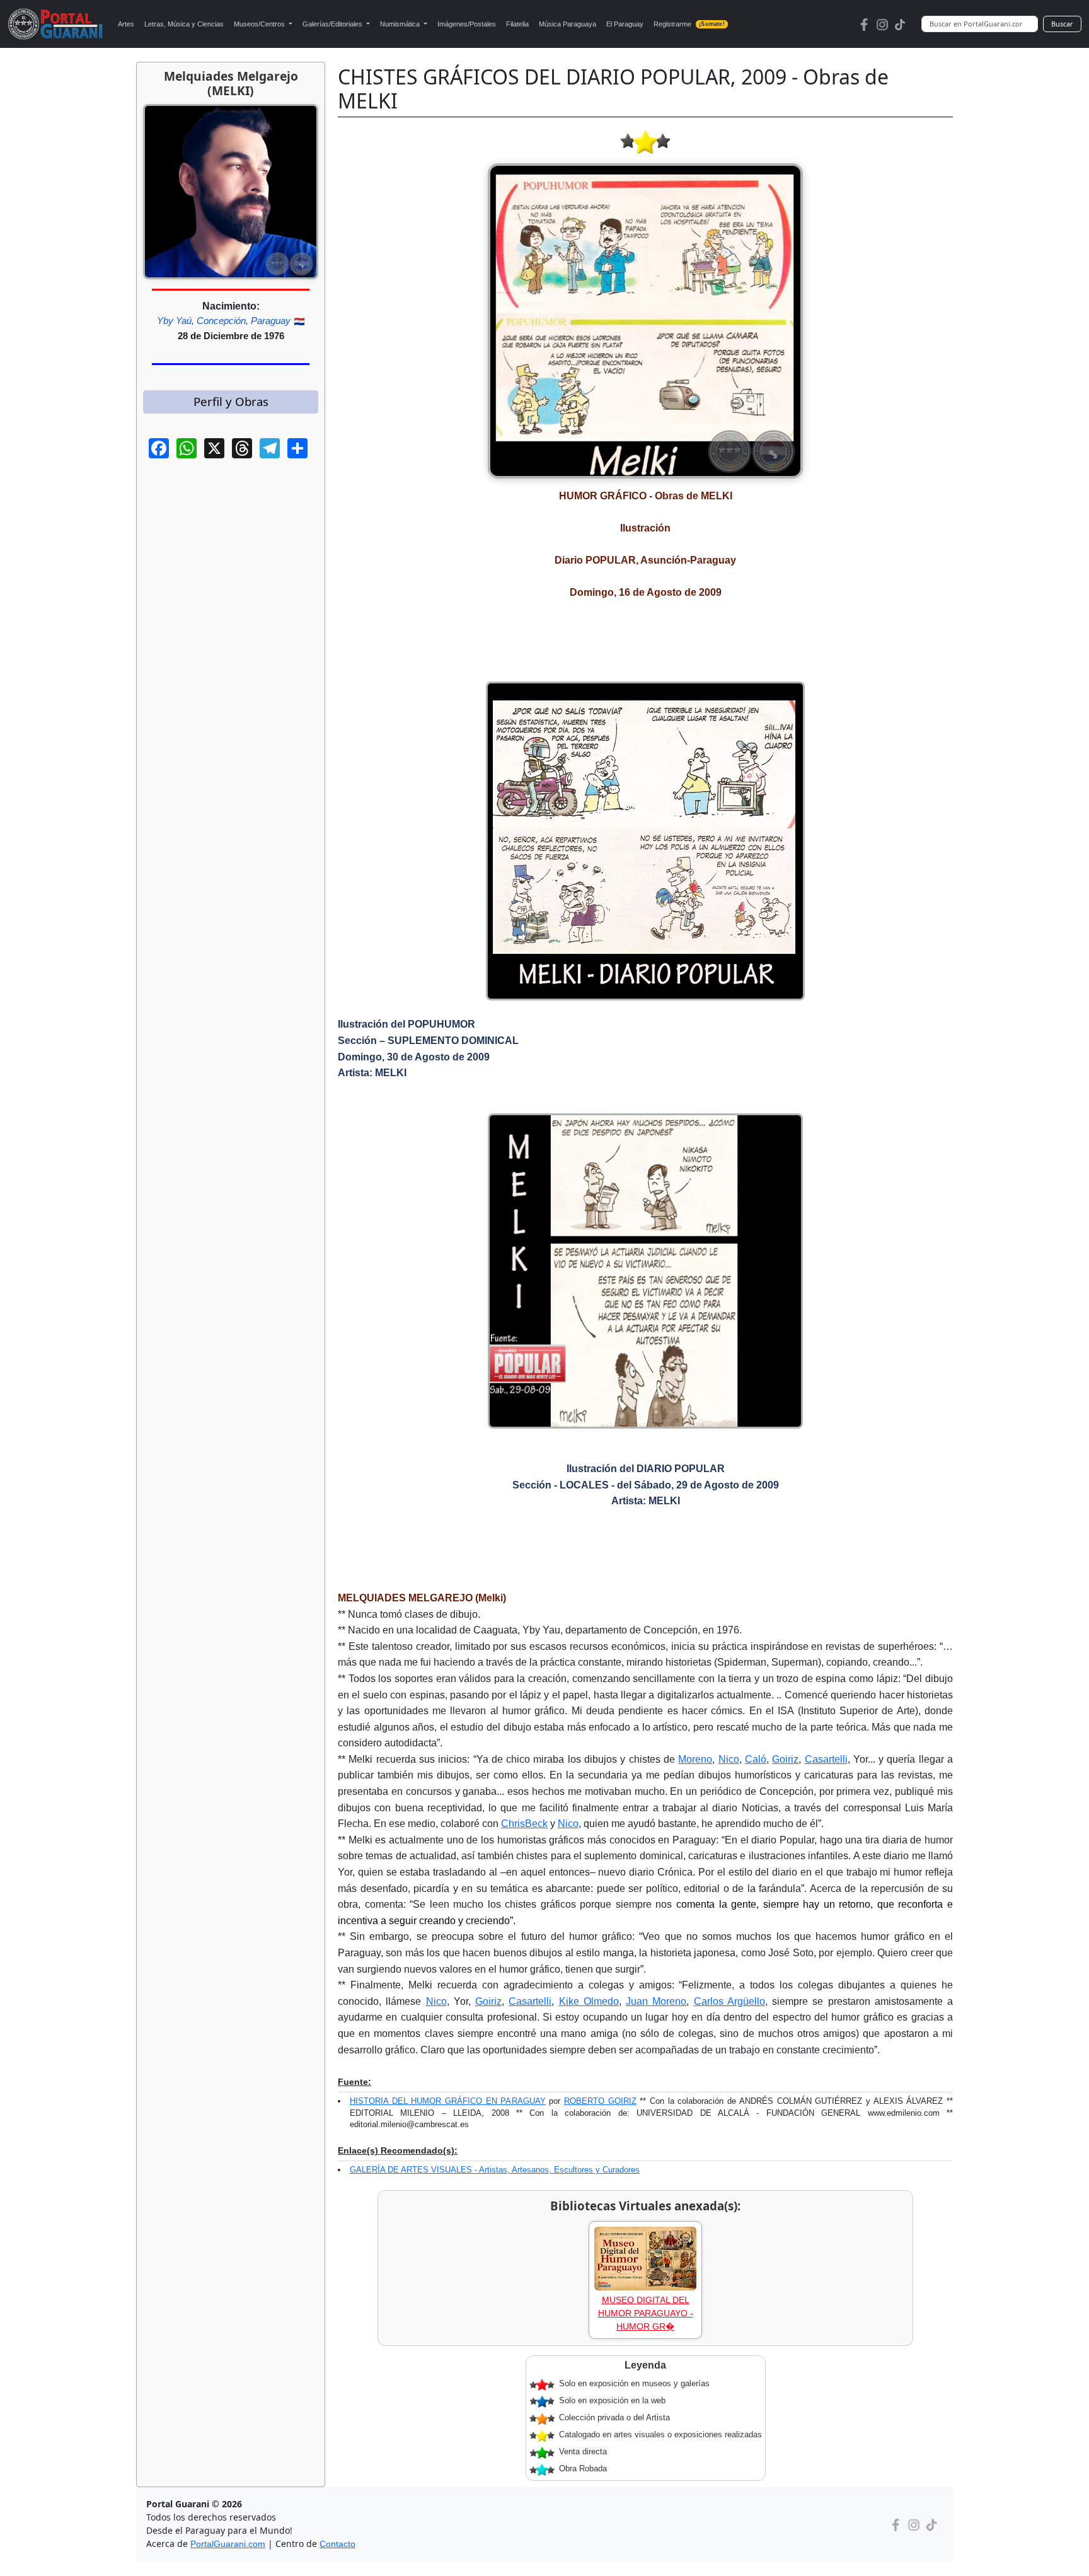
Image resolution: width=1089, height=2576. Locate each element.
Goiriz (785, 1759)
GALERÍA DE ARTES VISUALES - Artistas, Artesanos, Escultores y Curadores (495, 2170)
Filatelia (517, 24)
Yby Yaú (174, 321)
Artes (126, 24)
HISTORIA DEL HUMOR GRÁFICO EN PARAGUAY (448, 2101)
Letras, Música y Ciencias (184, 24)
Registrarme (689, 24)
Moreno (695, 1759)
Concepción (221, 321)
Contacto (337, 2544)
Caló (756, 1759)
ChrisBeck (524, 1824)
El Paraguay (625, 24)
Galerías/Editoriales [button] (333, 24)
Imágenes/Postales (467, 24)
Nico (729, 1759)
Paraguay (271, 321)
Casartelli (826, 1759)
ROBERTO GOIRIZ (600, 2101)
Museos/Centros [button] (260, 24)
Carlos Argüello (729, 2001)
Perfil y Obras (231, 401)
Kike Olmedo (589, 2001)
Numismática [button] (401, 24)
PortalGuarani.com (228, 2544)
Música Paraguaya (568, 24)
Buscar (1062, 24)
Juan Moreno (656, 2001)
